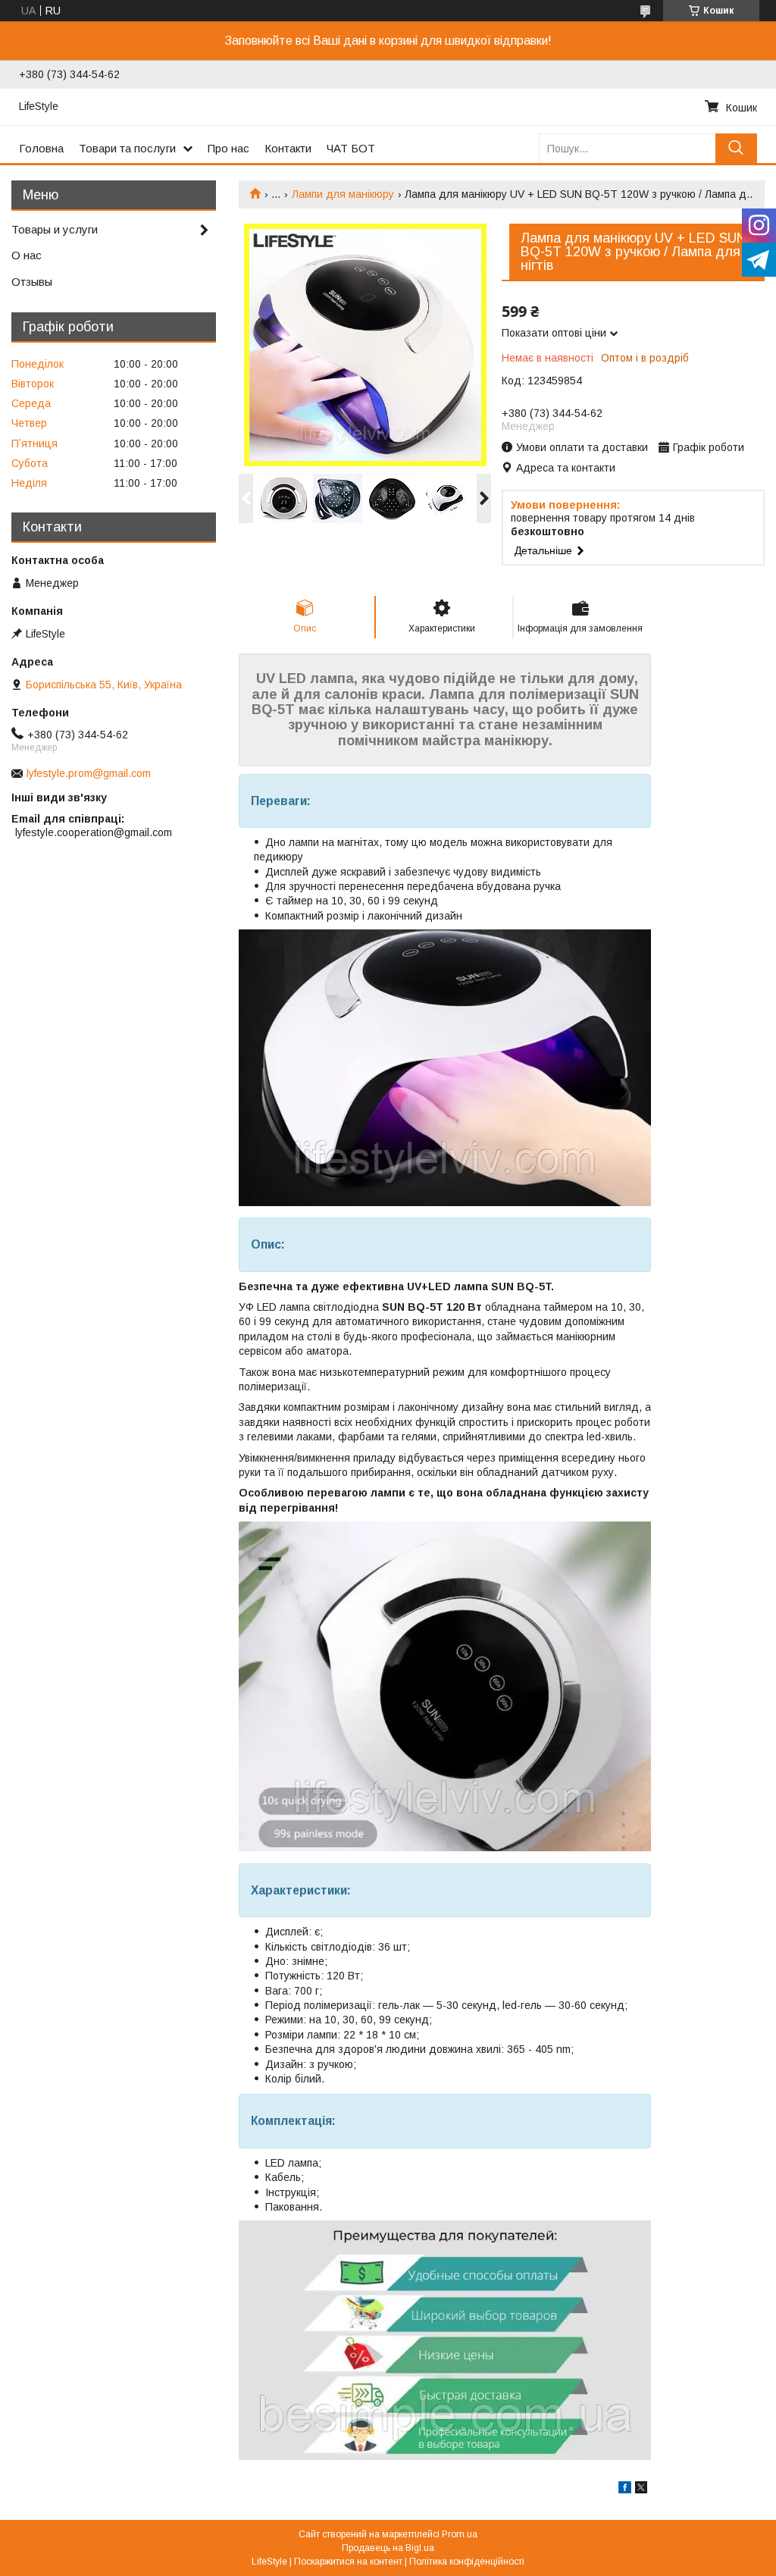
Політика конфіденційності (467, 2562)
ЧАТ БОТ (351, 148)
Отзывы (32, 282)
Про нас (228, 148)
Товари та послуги (127, 148)
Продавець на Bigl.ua (388, 2548)
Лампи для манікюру (343, 194)
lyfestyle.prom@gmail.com (89, 773)
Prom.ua (460, 2534)
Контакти (288, 148)
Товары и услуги (55, 229)
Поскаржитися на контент (348, 2562)
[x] (641, 2490)
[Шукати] (736, 148)
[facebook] (625, 2490)
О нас (27, 255)
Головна (41, 148)
